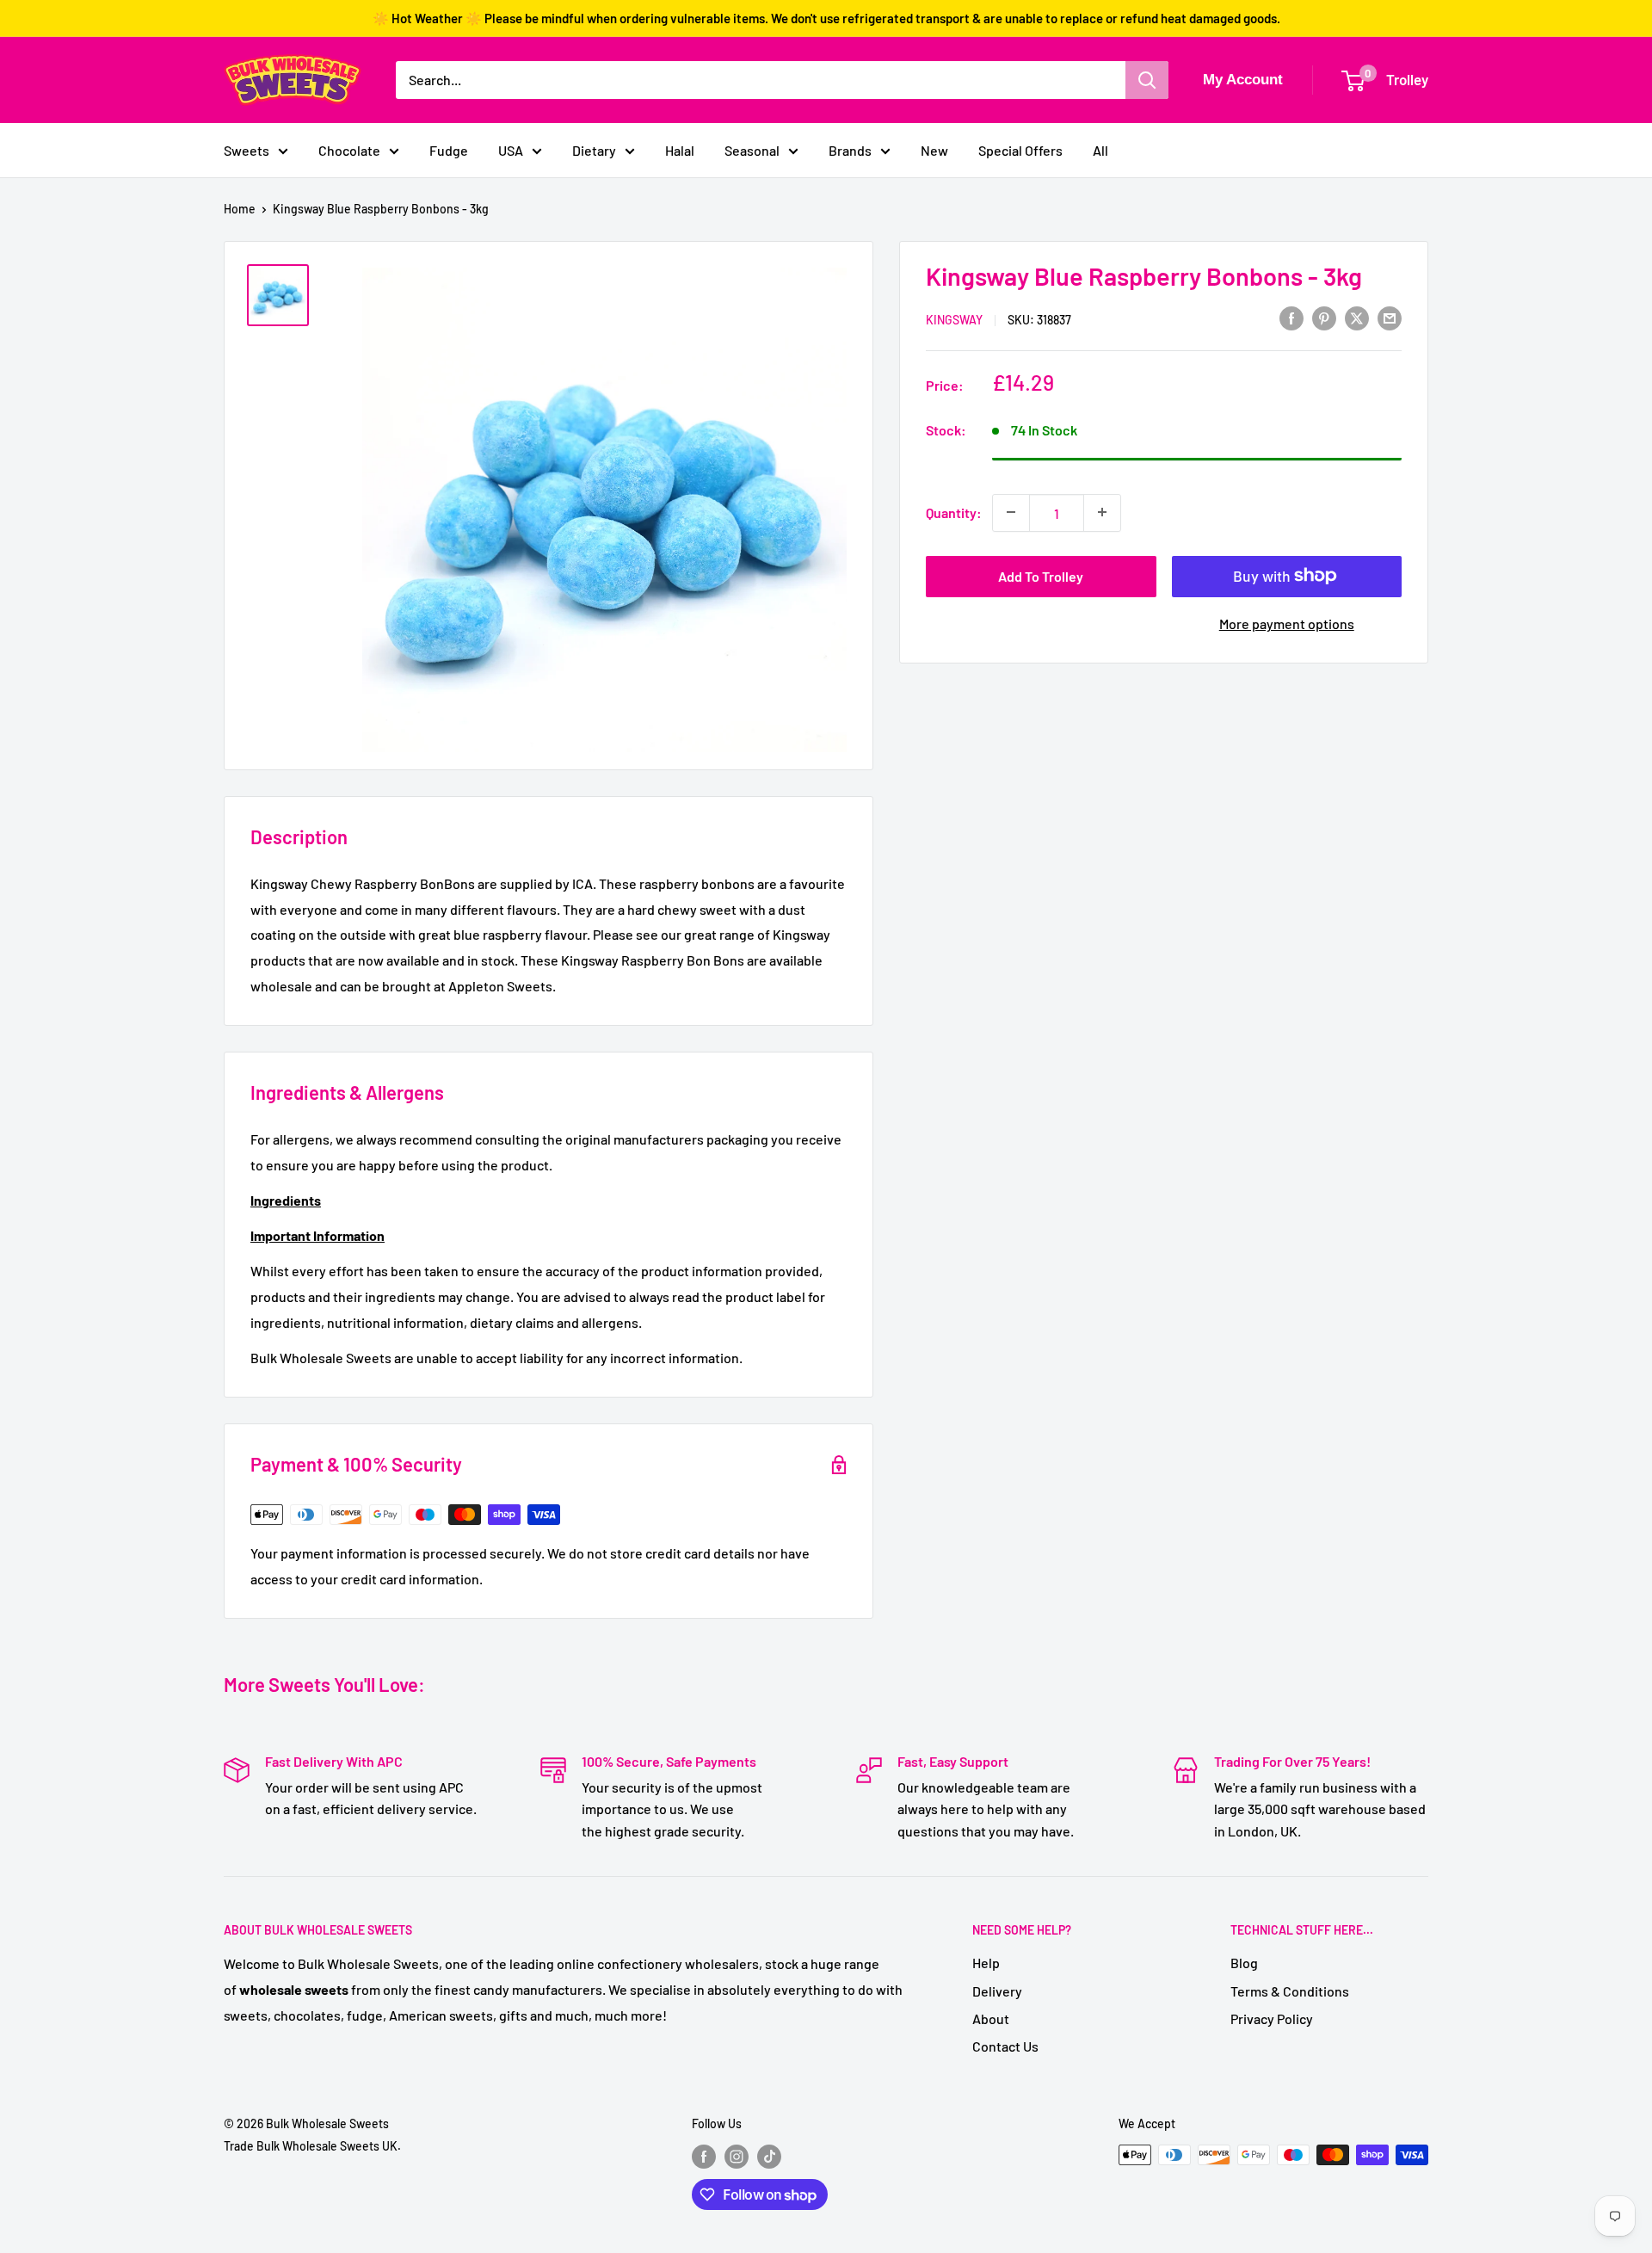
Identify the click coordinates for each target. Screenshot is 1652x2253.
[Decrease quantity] (1011, 512)
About (991, 2018)
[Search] (1147, 80)
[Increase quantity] (1102, 512)
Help (986, 1963)
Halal (680, 150)
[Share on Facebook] (1291, 317)
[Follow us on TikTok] (769, 2157)
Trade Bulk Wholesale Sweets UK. (312, 2146)
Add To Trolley (1041, 575)
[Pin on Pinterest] (1324, 317)
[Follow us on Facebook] (704, 2157)
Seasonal (752, 150)
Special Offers (1020, 150)
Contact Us (1005, 2046)
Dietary (594, 150)
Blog (1244, 1963)
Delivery (997, 1991)
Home (240, 209)
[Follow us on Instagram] (737, 2157)
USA (511, 150)
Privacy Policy (1272, 2018)
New (934, 150)
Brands (850, 150)
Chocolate (349, 150)
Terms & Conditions (1290, 1991)
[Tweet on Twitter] (1357, 317)
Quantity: (954, 512)
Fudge (449, 150)
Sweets (247, 150)
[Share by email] (1390, 317)
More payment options (1287, 623)
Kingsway (954, 319)
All (1100, 150)
